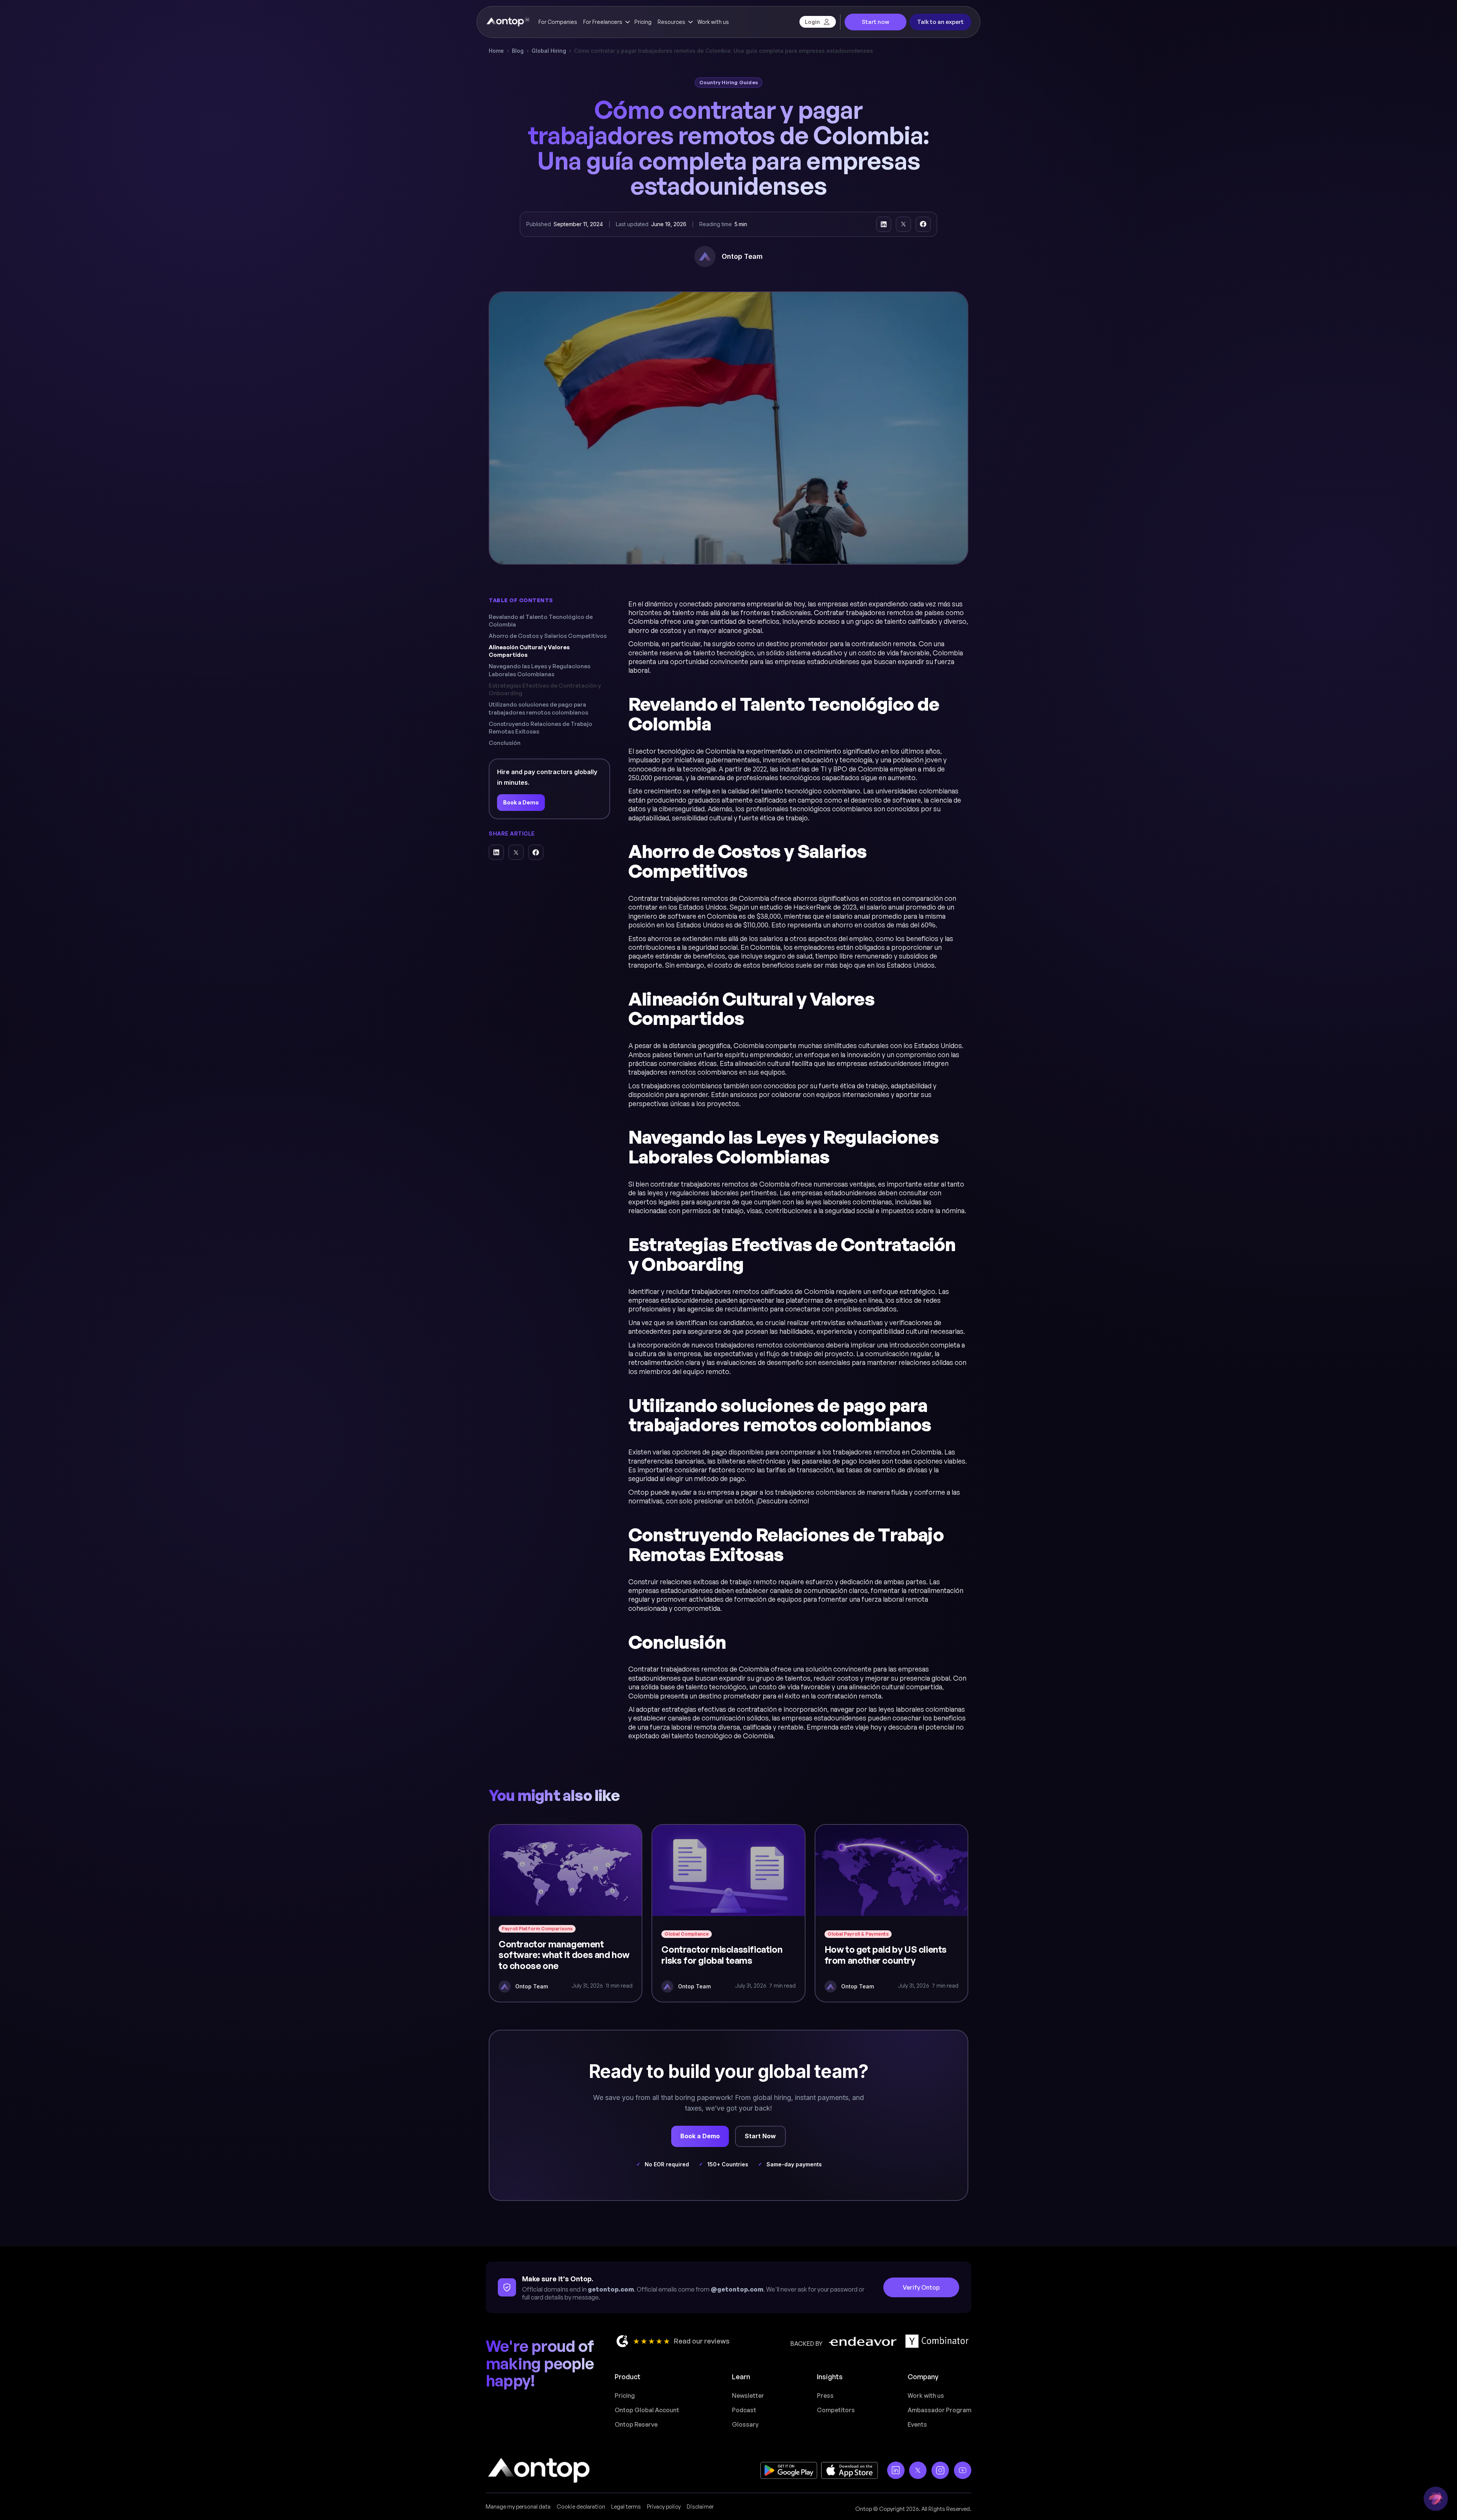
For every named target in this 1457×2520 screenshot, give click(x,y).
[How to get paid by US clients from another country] (891, 1913)
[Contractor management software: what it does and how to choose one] (566, 1913)
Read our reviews (702, 2341)
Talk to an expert (940, 22)
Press (825, 2396)
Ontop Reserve (636, 2424)
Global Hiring (549, 51)
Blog (518, 51)
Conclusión (505, 743)
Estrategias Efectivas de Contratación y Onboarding (545, 689)
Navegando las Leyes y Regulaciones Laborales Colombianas (540, 670)
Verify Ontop (921, 2287)
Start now (876, 22)
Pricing (643, 22)
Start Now (760, 2136)
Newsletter (748, 2396)
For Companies (558, 22)
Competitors (836, 2410)
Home (496, 51)
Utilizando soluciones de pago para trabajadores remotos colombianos (538, 708)
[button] (606, 22)
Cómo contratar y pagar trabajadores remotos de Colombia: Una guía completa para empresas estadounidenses (724, 51)
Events (917, 2424)
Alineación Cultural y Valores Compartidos (529, 651)
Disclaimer (700, 2507)
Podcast (744, 2410)
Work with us (713, 22)
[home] (507, 22)
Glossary (745, 2424)
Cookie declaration (581, 2507)
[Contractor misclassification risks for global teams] (728, 1913)
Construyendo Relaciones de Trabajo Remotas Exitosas (540, 728)
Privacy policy (664, 2507)
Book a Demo (521, 802)
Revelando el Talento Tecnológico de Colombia (541, 621)
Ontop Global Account (647, 2410)
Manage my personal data (518, 2507)
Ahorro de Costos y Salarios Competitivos (548, 636)
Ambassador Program (939, 2410)
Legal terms (626, 2507)
